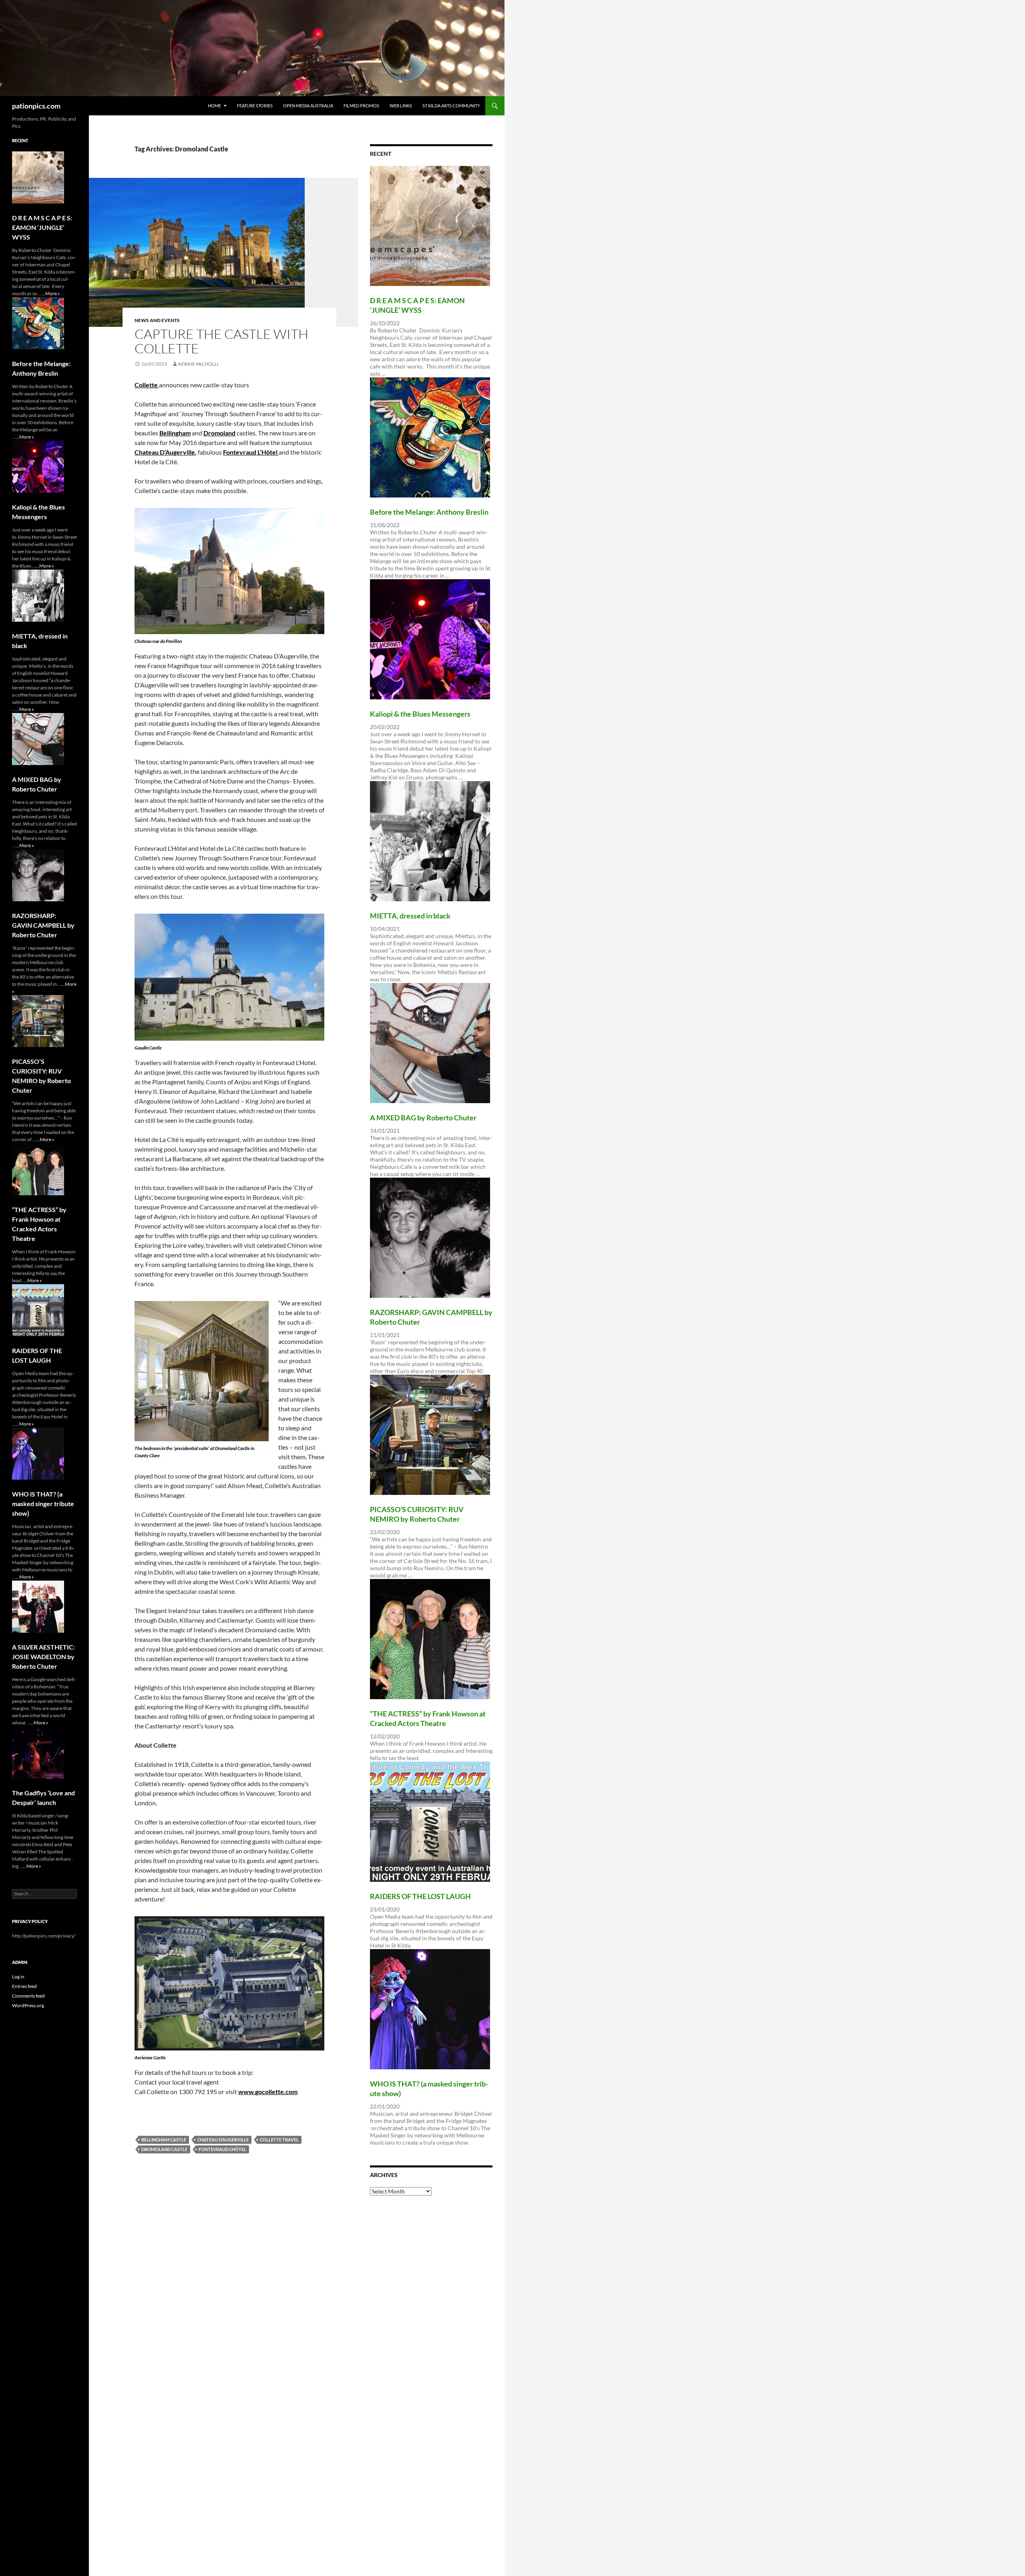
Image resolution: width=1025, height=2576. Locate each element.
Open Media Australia (308, 106)
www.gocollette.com (268, 2092)
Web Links (401, 106)
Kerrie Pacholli (198, 364)
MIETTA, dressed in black (410, 916)
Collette (147, 385)
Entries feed (24, 1986)
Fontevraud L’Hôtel (251, 452)
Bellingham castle (164, 2140)
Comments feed (28, 1996)
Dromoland (219, 433)
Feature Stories (255, 106)
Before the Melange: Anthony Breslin (429, 512)
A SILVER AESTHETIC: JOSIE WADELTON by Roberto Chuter (43, 1657)
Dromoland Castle (164, 2149)
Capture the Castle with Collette (221, 341)
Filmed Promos (361, 106)
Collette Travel (279, 2140)
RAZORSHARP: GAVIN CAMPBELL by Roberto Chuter (43, 925)
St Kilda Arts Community (451, 106)
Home (214, 106)
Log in (18, 1977)
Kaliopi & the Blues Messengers (420, 714)
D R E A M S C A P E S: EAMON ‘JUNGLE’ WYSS (42, 227)
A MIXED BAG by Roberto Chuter (423, 1118)
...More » (51, 293)
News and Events (157, 320)
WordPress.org (28, 2005)
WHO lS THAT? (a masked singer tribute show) (43, 1504)
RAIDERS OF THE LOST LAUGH (420, 1896)
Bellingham (175, 433)
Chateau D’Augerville (165, 452)
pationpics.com (36, 106)
